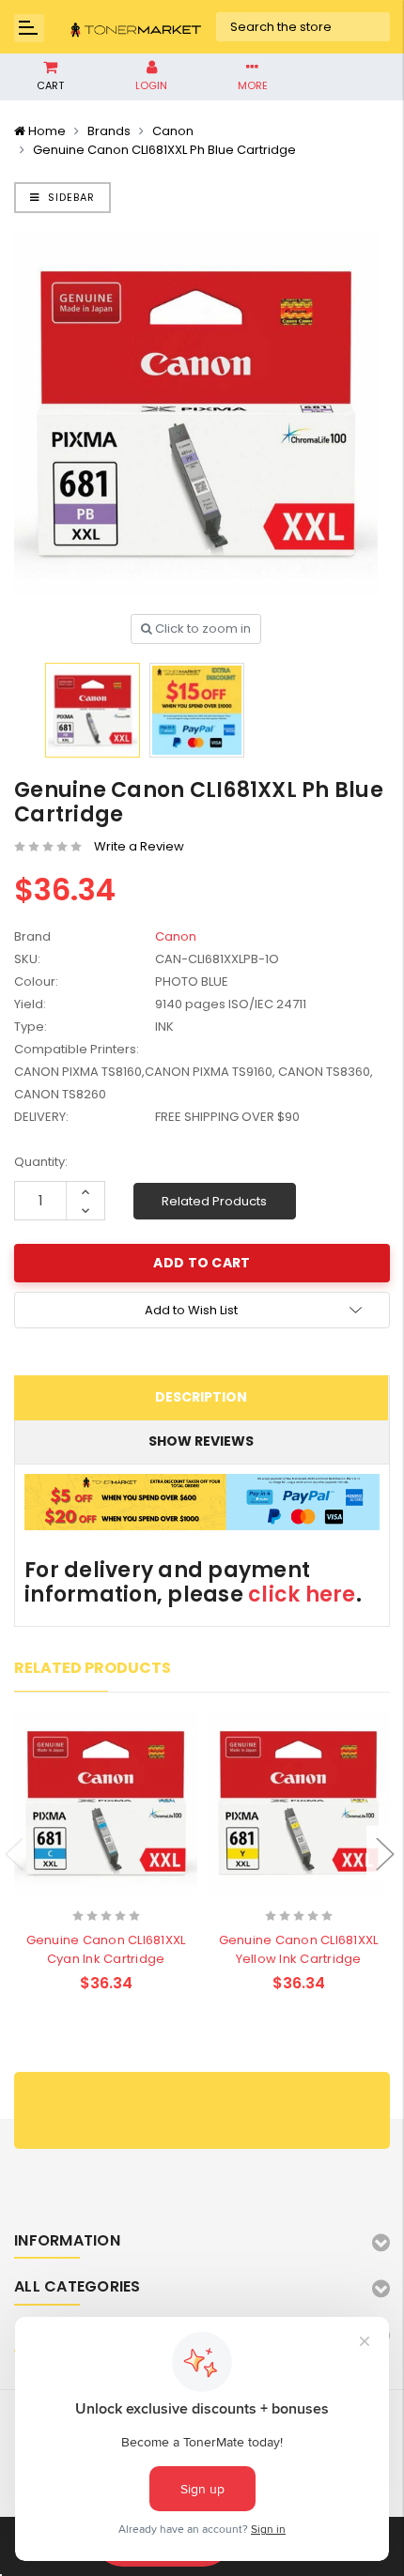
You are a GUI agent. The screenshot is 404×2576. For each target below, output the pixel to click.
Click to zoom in (202, 629)
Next (385, 1855)
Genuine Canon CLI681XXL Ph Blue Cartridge (164, 150)
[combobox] (303, 27)
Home (47, 131)
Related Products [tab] (93, 1668)
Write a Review (139, 846)
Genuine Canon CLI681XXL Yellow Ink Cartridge (299, 1949)
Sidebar (70, 197)
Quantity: (41, 1162)
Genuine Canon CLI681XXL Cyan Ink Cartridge (106, 1949)
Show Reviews (201, 1441)
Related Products (214, 1201)
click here (302, 1595)
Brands (109, 131)
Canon (173, 131)
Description (201, 1397)
